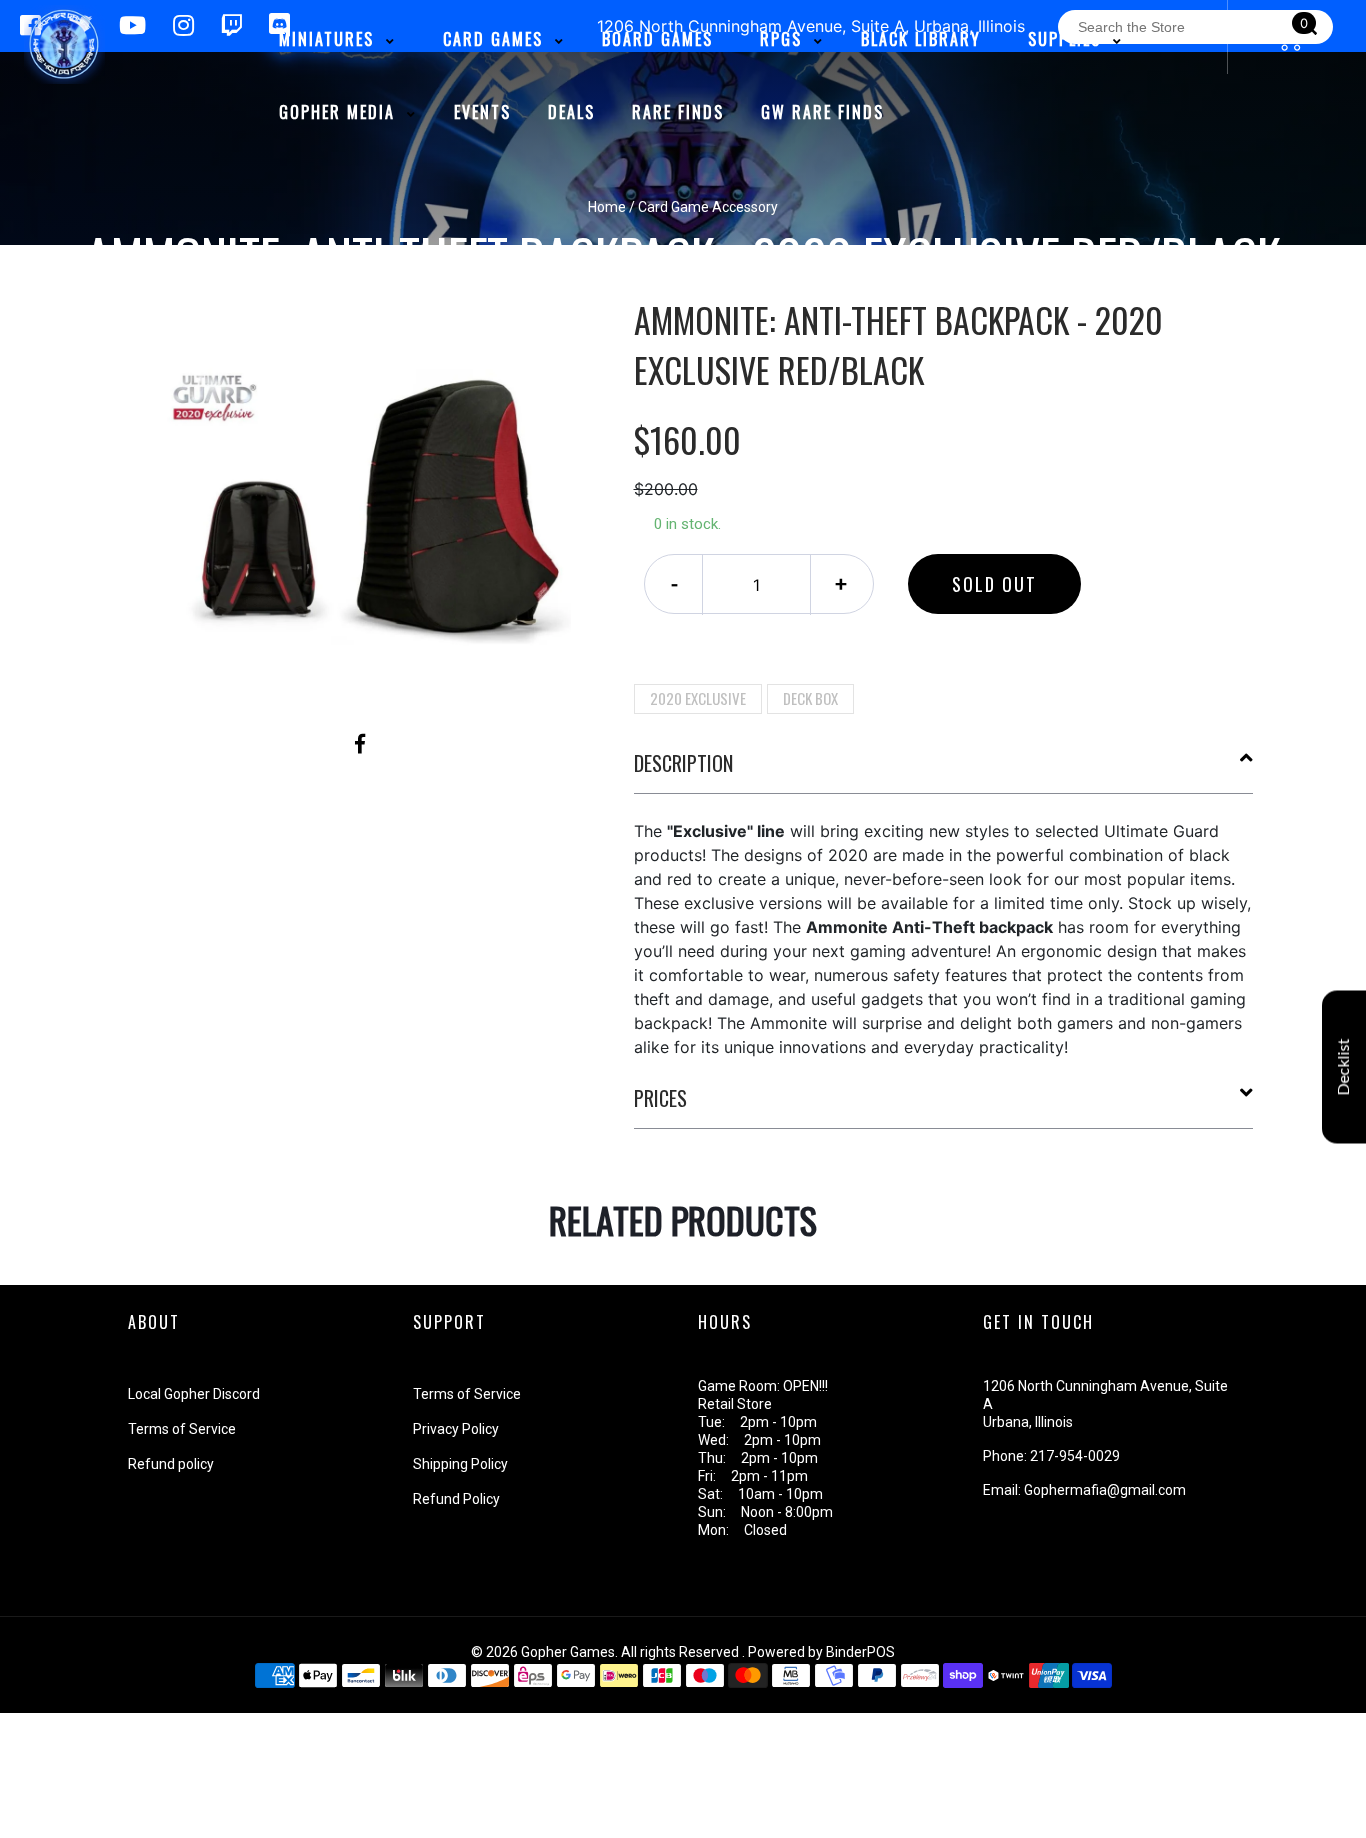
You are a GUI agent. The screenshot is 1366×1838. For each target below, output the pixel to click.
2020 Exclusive (698, 698)
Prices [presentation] (660, 1098)
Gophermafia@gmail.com (1105, 1490)
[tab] (944, 771)
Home (607, 207)
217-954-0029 (1075, 1456)
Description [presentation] (683, 763)
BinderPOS (860, 1652)
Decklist (1344, 1067)
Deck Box (810, 698)
